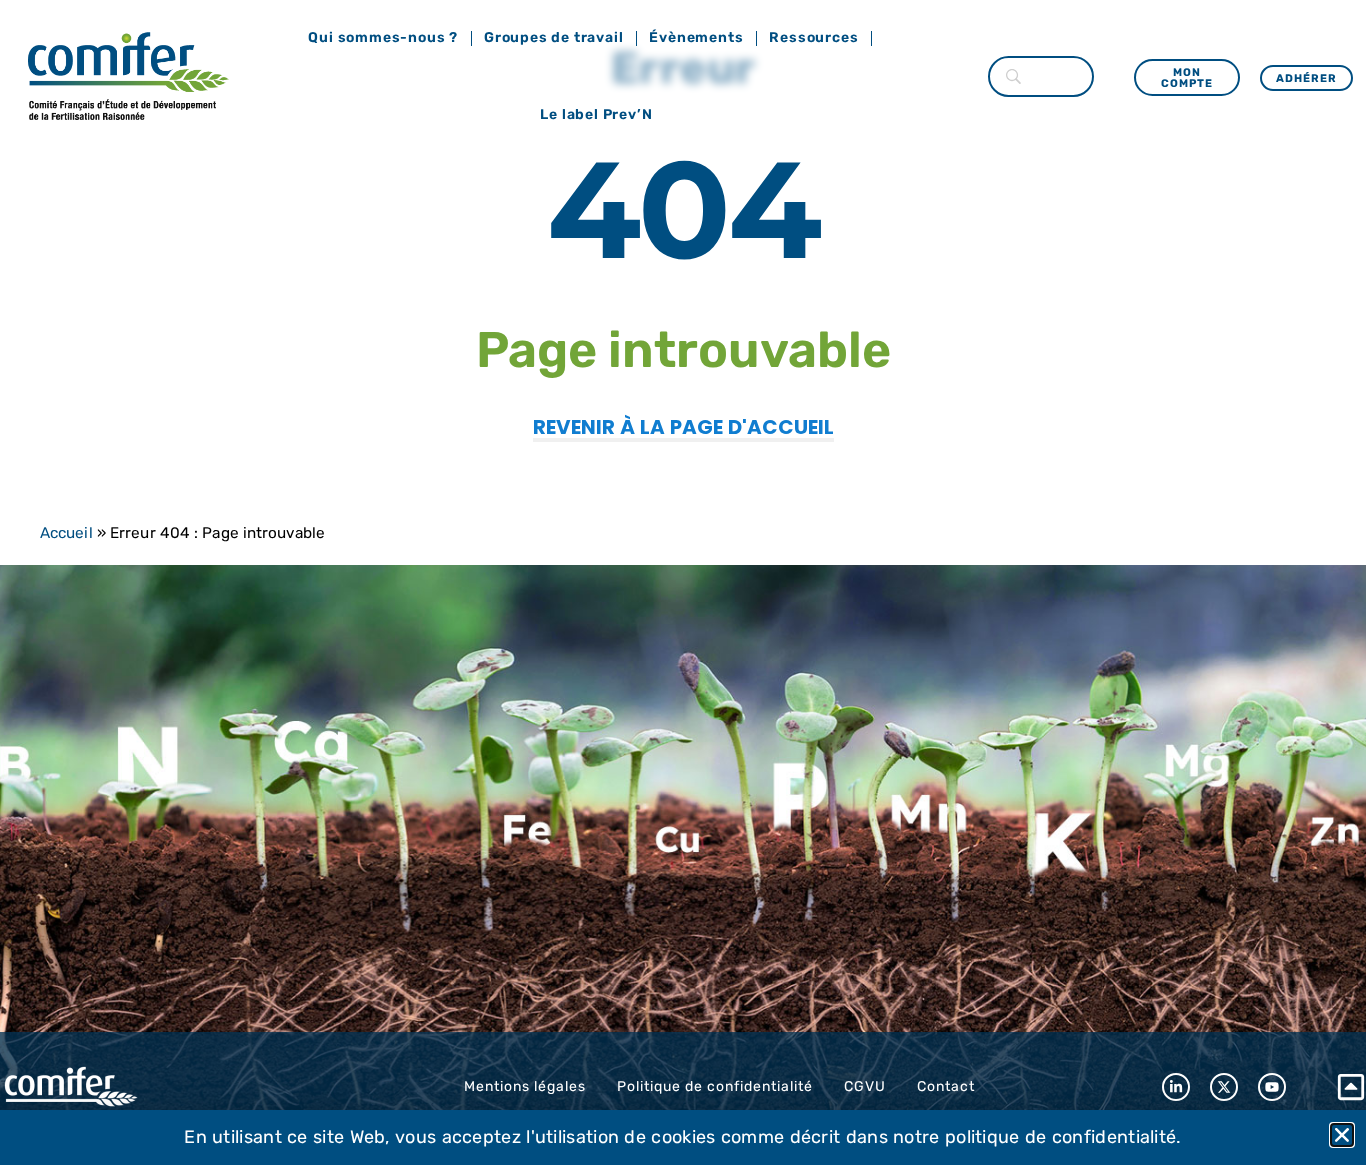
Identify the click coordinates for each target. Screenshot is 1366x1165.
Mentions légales (525, 1086)
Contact (946, 1086)
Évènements (696, 37)
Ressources (813, 37)
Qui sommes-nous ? (383, 37)
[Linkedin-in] (1176, 1087)
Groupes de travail (553, 37)
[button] (1342, 1135)
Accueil (66, 533)
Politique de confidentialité (715, 1086)
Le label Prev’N (596, 114)
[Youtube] (1272, 1087)
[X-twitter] (1224, 1087)
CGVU (865, 1086)
